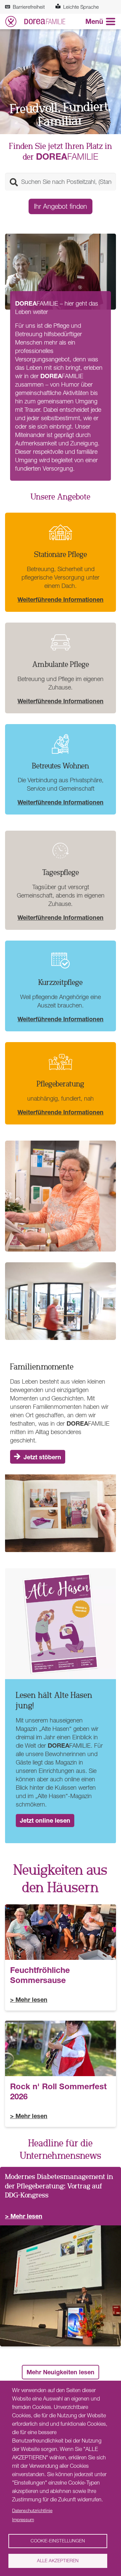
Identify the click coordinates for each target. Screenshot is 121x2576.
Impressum (23, 2520)
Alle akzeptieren (58, 2561)
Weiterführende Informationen (61, 599)
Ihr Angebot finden (61, 206)
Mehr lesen (31, 1999)
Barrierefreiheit (29, 7)
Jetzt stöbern (42, 1457)
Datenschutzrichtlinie (32, 2510)
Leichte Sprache (81, 7)
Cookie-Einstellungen (58, 2541)
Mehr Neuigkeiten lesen (61, 2372)
